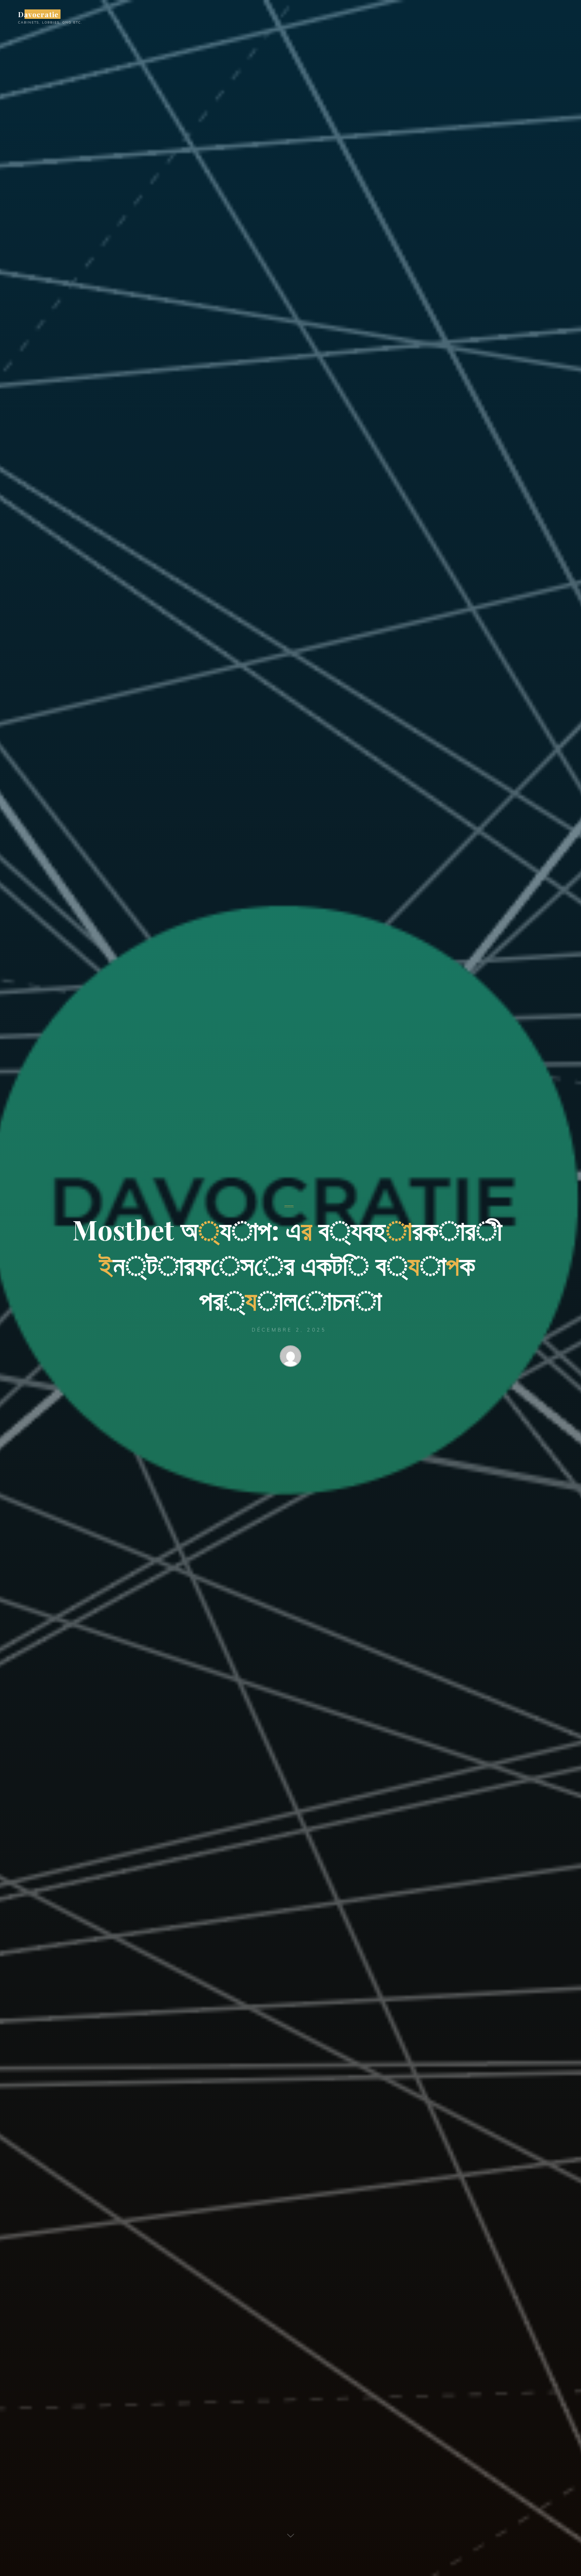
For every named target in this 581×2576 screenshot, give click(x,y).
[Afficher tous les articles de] (290, 1357)
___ (289, 1203)
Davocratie (38, 14)
